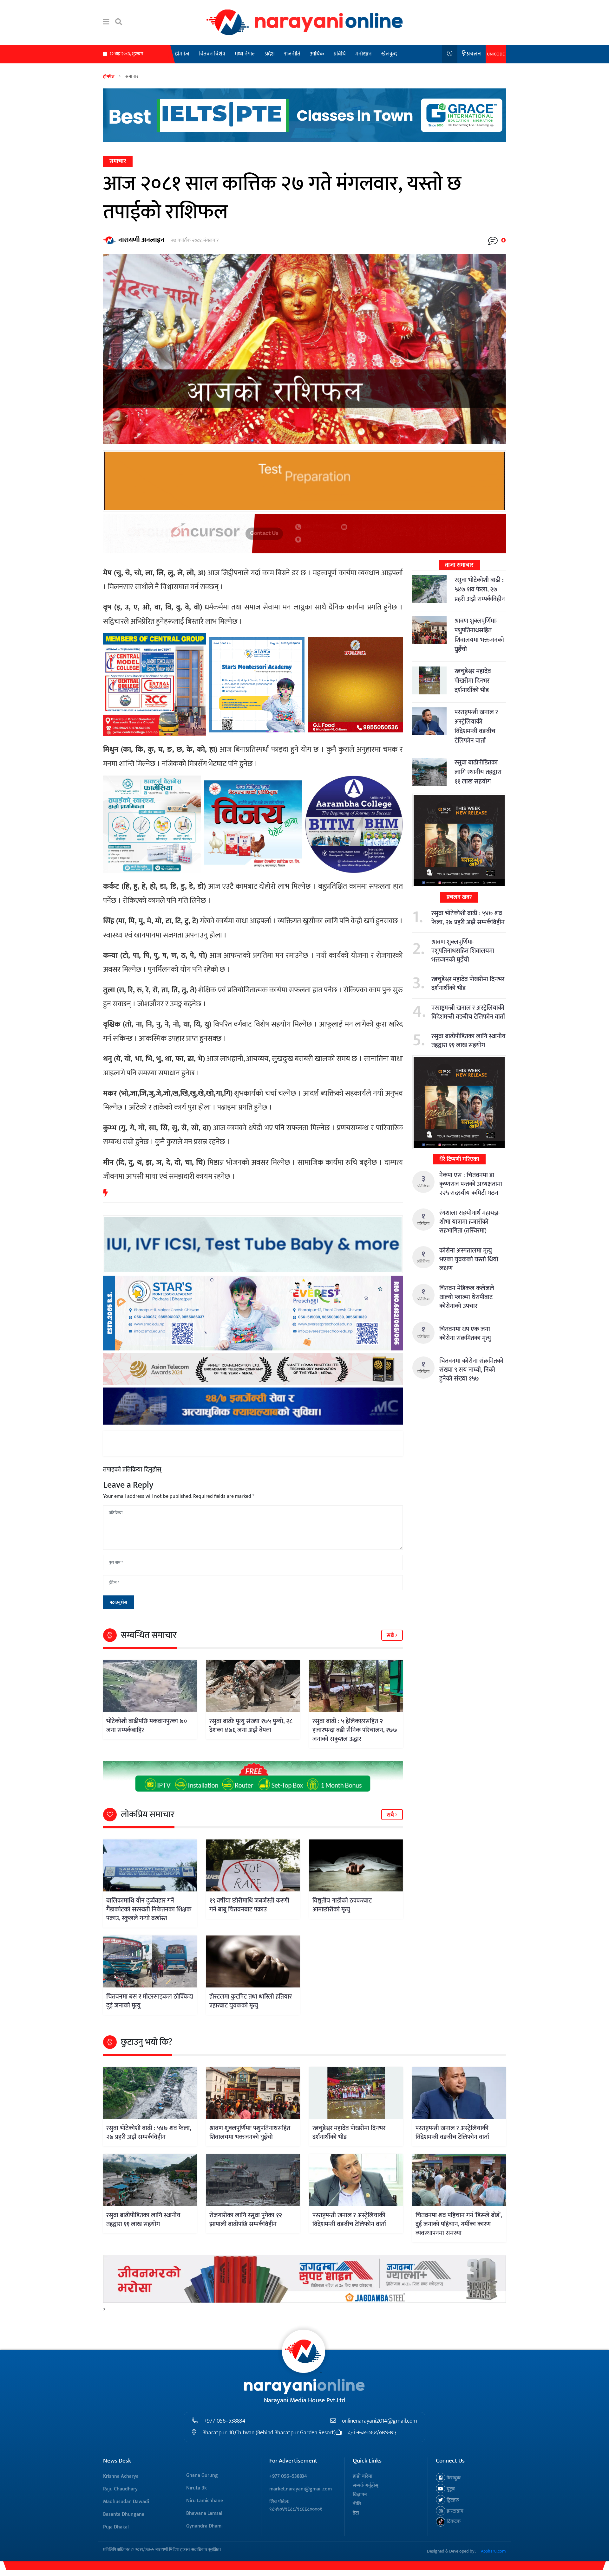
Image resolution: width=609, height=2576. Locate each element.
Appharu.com (493, 2551)
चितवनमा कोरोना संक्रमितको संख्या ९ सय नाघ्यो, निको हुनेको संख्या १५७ (471, 1370)
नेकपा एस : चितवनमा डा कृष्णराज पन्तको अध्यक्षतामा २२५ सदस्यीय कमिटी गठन (471, 1184)
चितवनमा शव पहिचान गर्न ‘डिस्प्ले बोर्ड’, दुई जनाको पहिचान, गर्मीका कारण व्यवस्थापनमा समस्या (459, 2224)
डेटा (356, 2513)
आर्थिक (317, 54)
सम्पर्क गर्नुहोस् (366, 2486)
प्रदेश (270, 54)
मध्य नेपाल (245, 54)
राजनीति (292, 54)
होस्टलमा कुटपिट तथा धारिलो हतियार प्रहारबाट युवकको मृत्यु (251, 2001)
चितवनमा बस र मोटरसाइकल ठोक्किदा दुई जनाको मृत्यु (150, 2001)
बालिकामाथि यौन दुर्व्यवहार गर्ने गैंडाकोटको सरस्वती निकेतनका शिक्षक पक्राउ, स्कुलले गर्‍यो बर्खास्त (149, 1909)
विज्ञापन (360, 2495)
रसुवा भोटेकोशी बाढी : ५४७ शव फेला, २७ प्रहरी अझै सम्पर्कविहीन (480, 589)
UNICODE (496, 54)
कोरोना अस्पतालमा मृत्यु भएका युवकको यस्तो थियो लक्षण (469, 1259)
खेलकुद (389, 54)
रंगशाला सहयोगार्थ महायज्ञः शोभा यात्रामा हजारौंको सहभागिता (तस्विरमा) (469, 1222)
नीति (357, 2504)
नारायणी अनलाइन (141, 240)
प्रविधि (340, 54)
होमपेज (182, 54)
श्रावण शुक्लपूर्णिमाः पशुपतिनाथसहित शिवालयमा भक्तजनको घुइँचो (479, 635)
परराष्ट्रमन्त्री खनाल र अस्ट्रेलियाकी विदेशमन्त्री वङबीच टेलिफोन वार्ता (476, 726)
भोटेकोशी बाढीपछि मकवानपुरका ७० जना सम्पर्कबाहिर (147, 1726)
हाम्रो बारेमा (363, 2476)
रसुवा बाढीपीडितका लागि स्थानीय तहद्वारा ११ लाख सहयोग (478, 772)
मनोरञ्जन (363, 54)
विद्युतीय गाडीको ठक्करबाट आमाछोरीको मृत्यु (342, 1905)
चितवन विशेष (212, 54)
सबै (391, 1636)
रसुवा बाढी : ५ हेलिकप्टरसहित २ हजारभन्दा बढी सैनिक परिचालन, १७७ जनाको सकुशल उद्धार (355, 1730)
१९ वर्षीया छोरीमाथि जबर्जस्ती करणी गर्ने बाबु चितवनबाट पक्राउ (249, 1905)
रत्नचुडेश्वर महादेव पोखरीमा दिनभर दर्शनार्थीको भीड (473, 681)
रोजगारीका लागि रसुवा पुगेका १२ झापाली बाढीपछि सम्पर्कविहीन (246, 2220)
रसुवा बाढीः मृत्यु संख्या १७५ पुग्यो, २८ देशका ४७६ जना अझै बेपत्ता (251, 1726)
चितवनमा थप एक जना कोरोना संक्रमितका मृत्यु (465, 1334)
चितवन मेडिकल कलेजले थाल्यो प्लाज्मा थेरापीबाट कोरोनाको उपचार (467, 1297)
